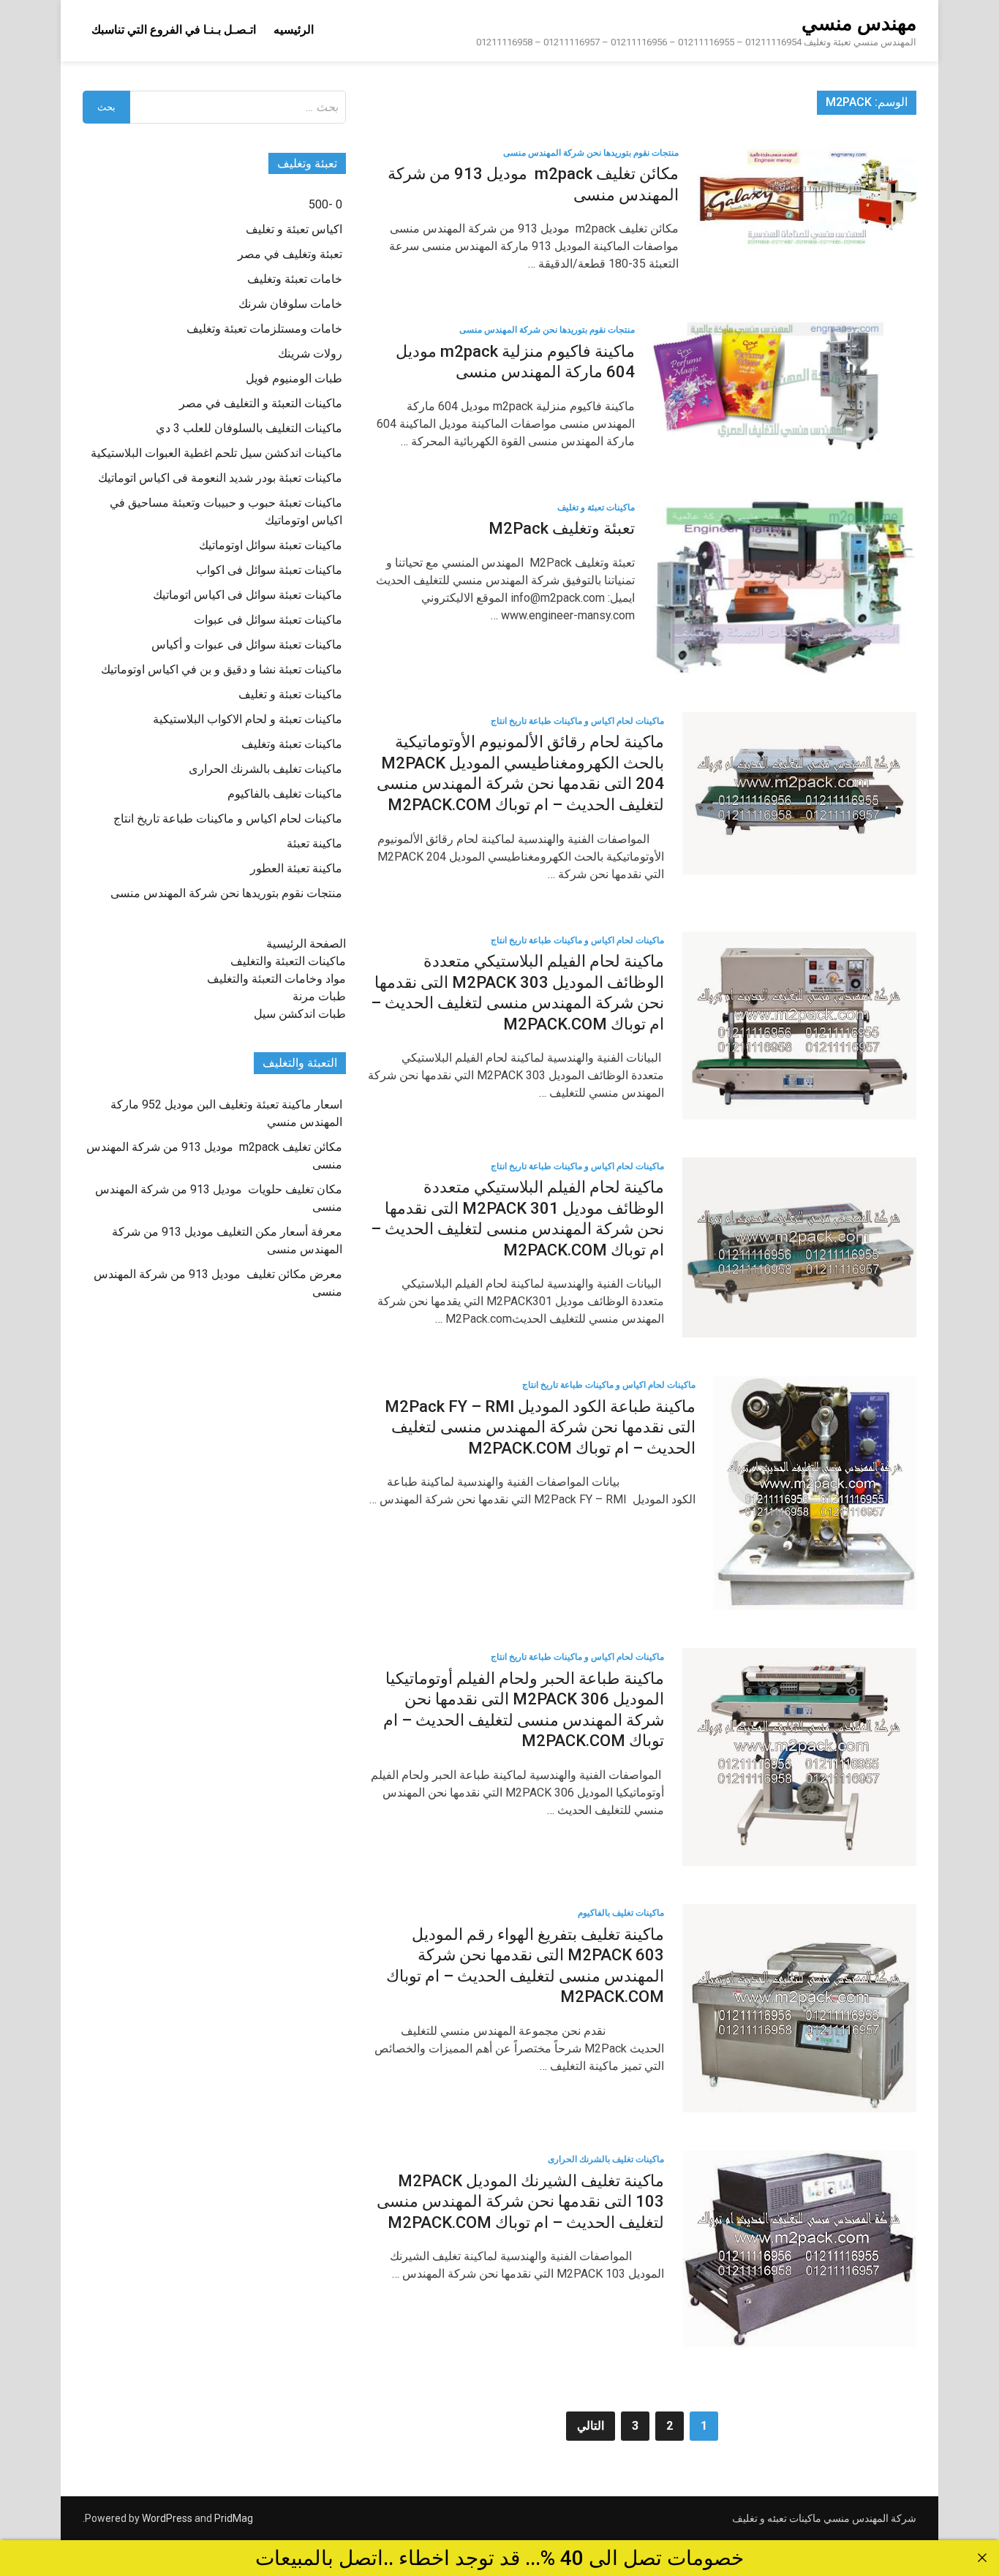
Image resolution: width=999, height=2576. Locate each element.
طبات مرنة (319, 996)
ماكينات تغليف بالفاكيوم (621, 1913)
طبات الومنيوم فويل (294, 378)
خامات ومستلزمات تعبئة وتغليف (264, 329)
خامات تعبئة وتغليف (295, 279)
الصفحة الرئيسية (306, 944)
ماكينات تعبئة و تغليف (596, 507)
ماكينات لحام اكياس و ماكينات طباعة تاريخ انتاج (577, 721)
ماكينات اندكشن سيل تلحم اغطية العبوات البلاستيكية (216, 453)
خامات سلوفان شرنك (290, 304)
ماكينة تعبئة (314, 843)
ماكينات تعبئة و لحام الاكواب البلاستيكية (248, 719)
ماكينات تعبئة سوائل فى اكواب (269, 570)
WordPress (167, 2518)
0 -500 (325, 204)
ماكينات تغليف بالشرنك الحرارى (606, 2159)
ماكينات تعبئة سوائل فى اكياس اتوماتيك (248, 595)
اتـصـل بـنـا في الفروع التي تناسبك (174, 30)
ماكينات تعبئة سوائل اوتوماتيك (271, 545)
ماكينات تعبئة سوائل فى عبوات (268, 620)
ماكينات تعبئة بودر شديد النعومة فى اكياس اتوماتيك (220, 478)
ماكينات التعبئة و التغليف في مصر (261, 403)
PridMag (234, 2518)
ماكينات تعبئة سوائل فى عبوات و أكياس (247, 645)
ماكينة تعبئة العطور (296, 868)
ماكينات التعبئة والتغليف (288, 961)
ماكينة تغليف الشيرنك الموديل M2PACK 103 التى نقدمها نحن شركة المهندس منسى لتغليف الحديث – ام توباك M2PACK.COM (520, 2202)
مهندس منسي (859, 23)
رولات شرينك (310, 354)
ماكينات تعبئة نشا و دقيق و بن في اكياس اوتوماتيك (222, 669)
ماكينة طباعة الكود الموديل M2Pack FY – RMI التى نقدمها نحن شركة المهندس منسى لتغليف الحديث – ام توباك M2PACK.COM (540, 1427)
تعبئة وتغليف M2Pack (562, 528)
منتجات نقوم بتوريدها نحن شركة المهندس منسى (591, 153)
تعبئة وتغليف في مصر (290, 254)
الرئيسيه (294, 30)
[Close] (982, 2558)
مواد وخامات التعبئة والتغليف (276, 979)
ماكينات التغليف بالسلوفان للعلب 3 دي (249, 428)
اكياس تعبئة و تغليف (294, 229)
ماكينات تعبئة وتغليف (292, 744)
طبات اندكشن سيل (300, 1014)
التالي (591, 2426)
